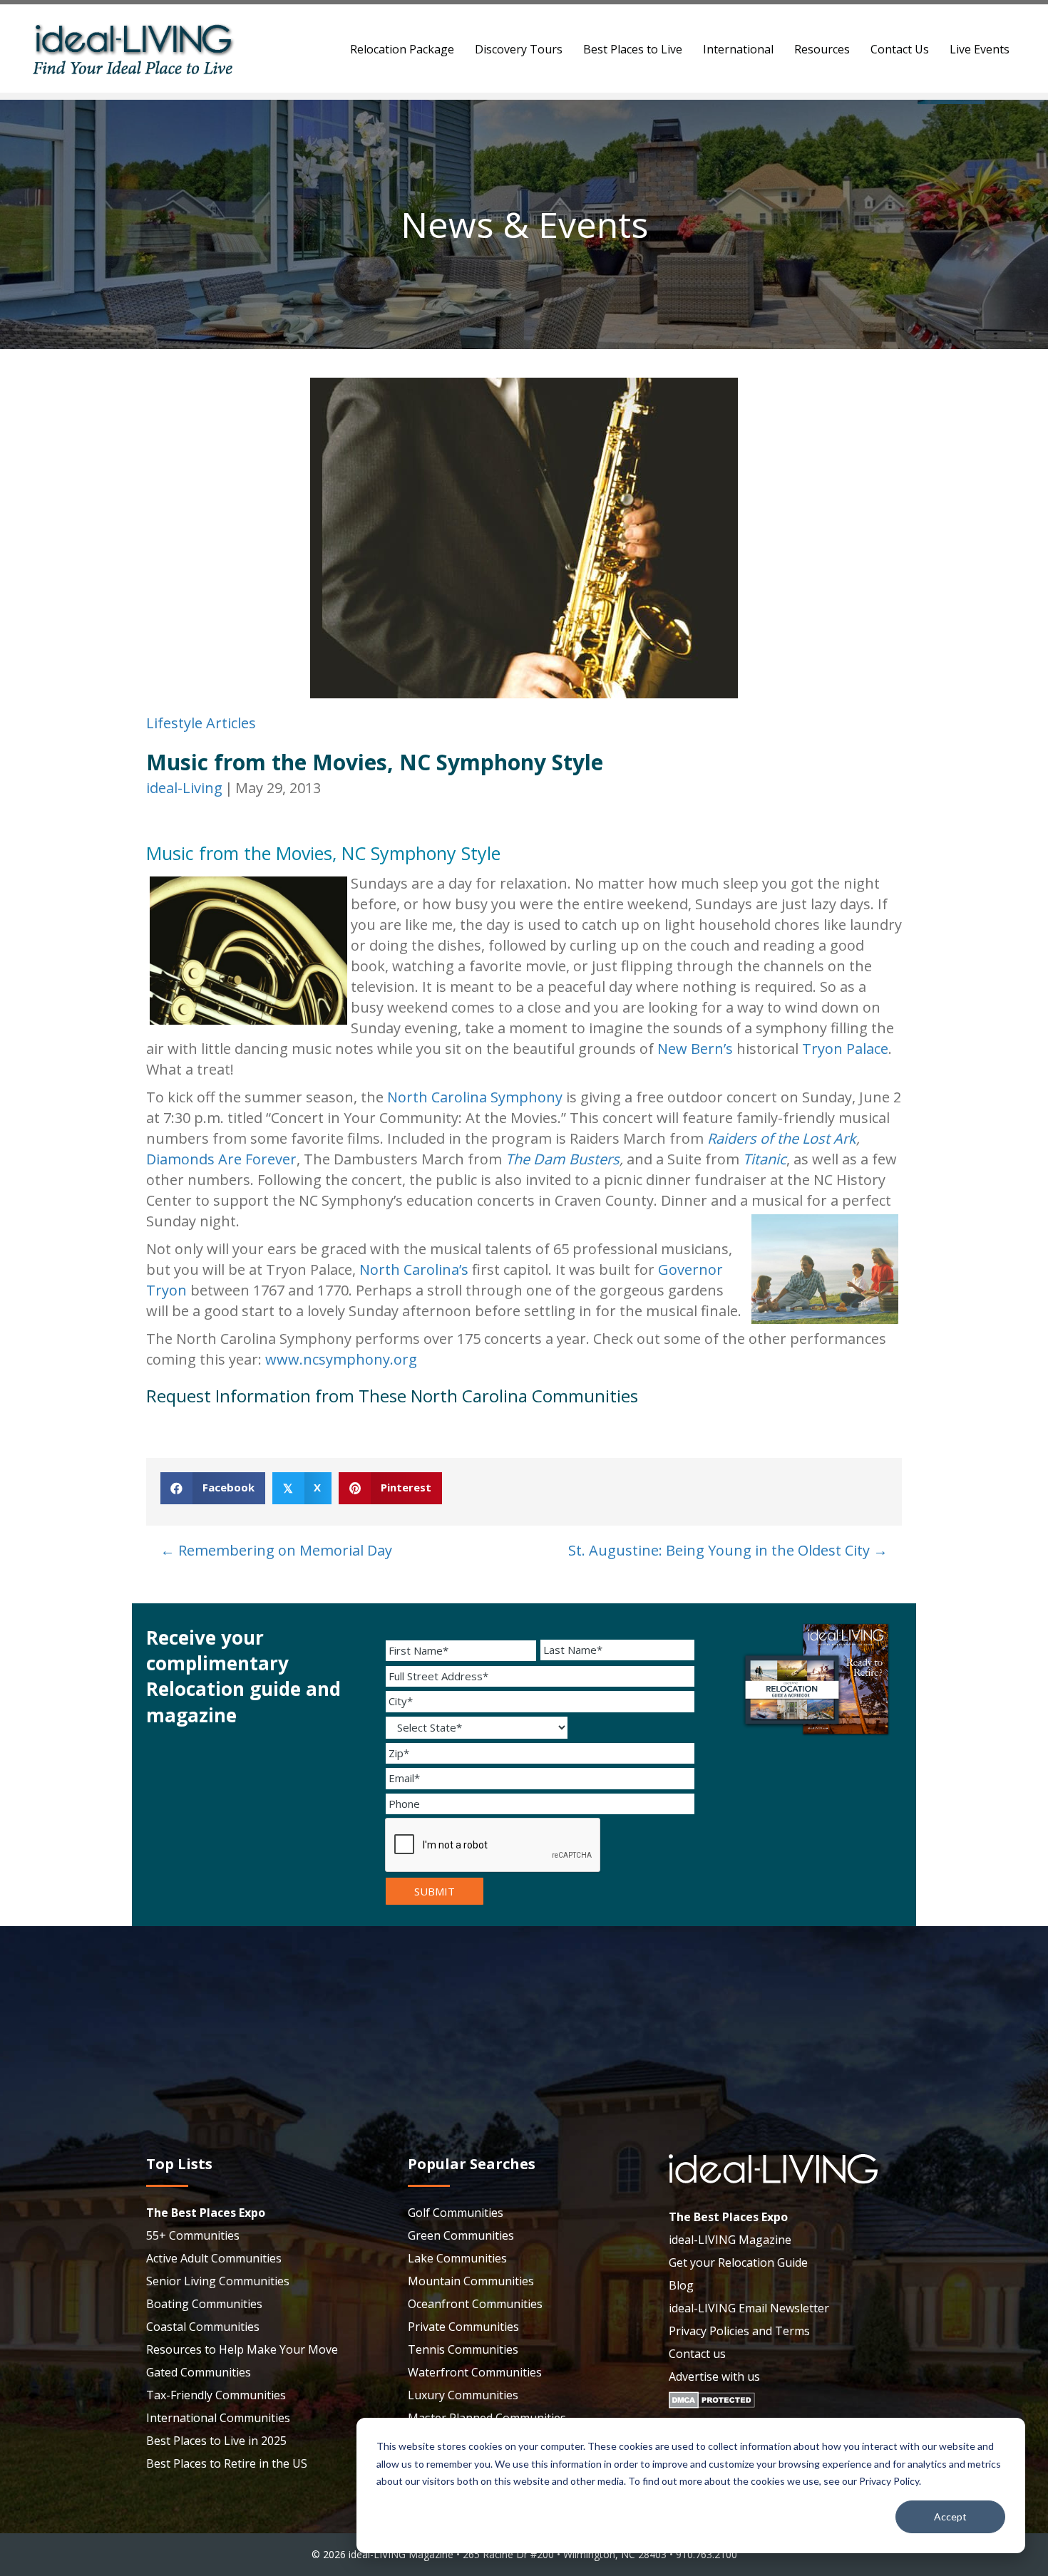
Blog (681, 2285)
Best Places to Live (633, 49)
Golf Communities (456, 2213)
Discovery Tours (519, 49)
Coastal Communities (203, 2327)
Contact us (697, 2354)
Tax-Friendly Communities (216, 2395)
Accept (950, 2516)
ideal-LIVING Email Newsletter (749, 2308)
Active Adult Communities (214, 2258)
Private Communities (463, 2327)
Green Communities (461, 2235)
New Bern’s (695, 1049)
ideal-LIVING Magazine (730, 2240)
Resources (822, 49)
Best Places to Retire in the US (227, 2463)
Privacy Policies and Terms (739, 2331)
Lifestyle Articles (201, 723)
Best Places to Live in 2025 (216, 2441)
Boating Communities (204, 2304)
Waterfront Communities (475, 2372)
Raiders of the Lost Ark (782, 1138)
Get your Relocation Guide (738, 2262)
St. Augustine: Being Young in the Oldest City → (728, 1550)
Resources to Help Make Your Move (242, 2349)
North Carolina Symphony (473, 1097)
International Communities (218, 2418)
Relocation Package (402, 49)
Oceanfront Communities (475, 2304)
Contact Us (900, 49)
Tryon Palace (845, 1049)
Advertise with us (714, 2376)
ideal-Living (184, 788)
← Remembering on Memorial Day (276, 1550)
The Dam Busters (562, 1159)
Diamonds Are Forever (221, 1159)
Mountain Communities (471, 2281)
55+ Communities (193, 2235)
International (738, 49)
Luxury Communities (463, 2395)
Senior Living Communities (218, 2281)
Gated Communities (199, 2372)
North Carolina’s (414, 1269)
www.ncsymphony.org (341, 1359)
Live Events (980, 49)
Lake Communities (457, 2258)
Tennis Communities (463, 2349)
